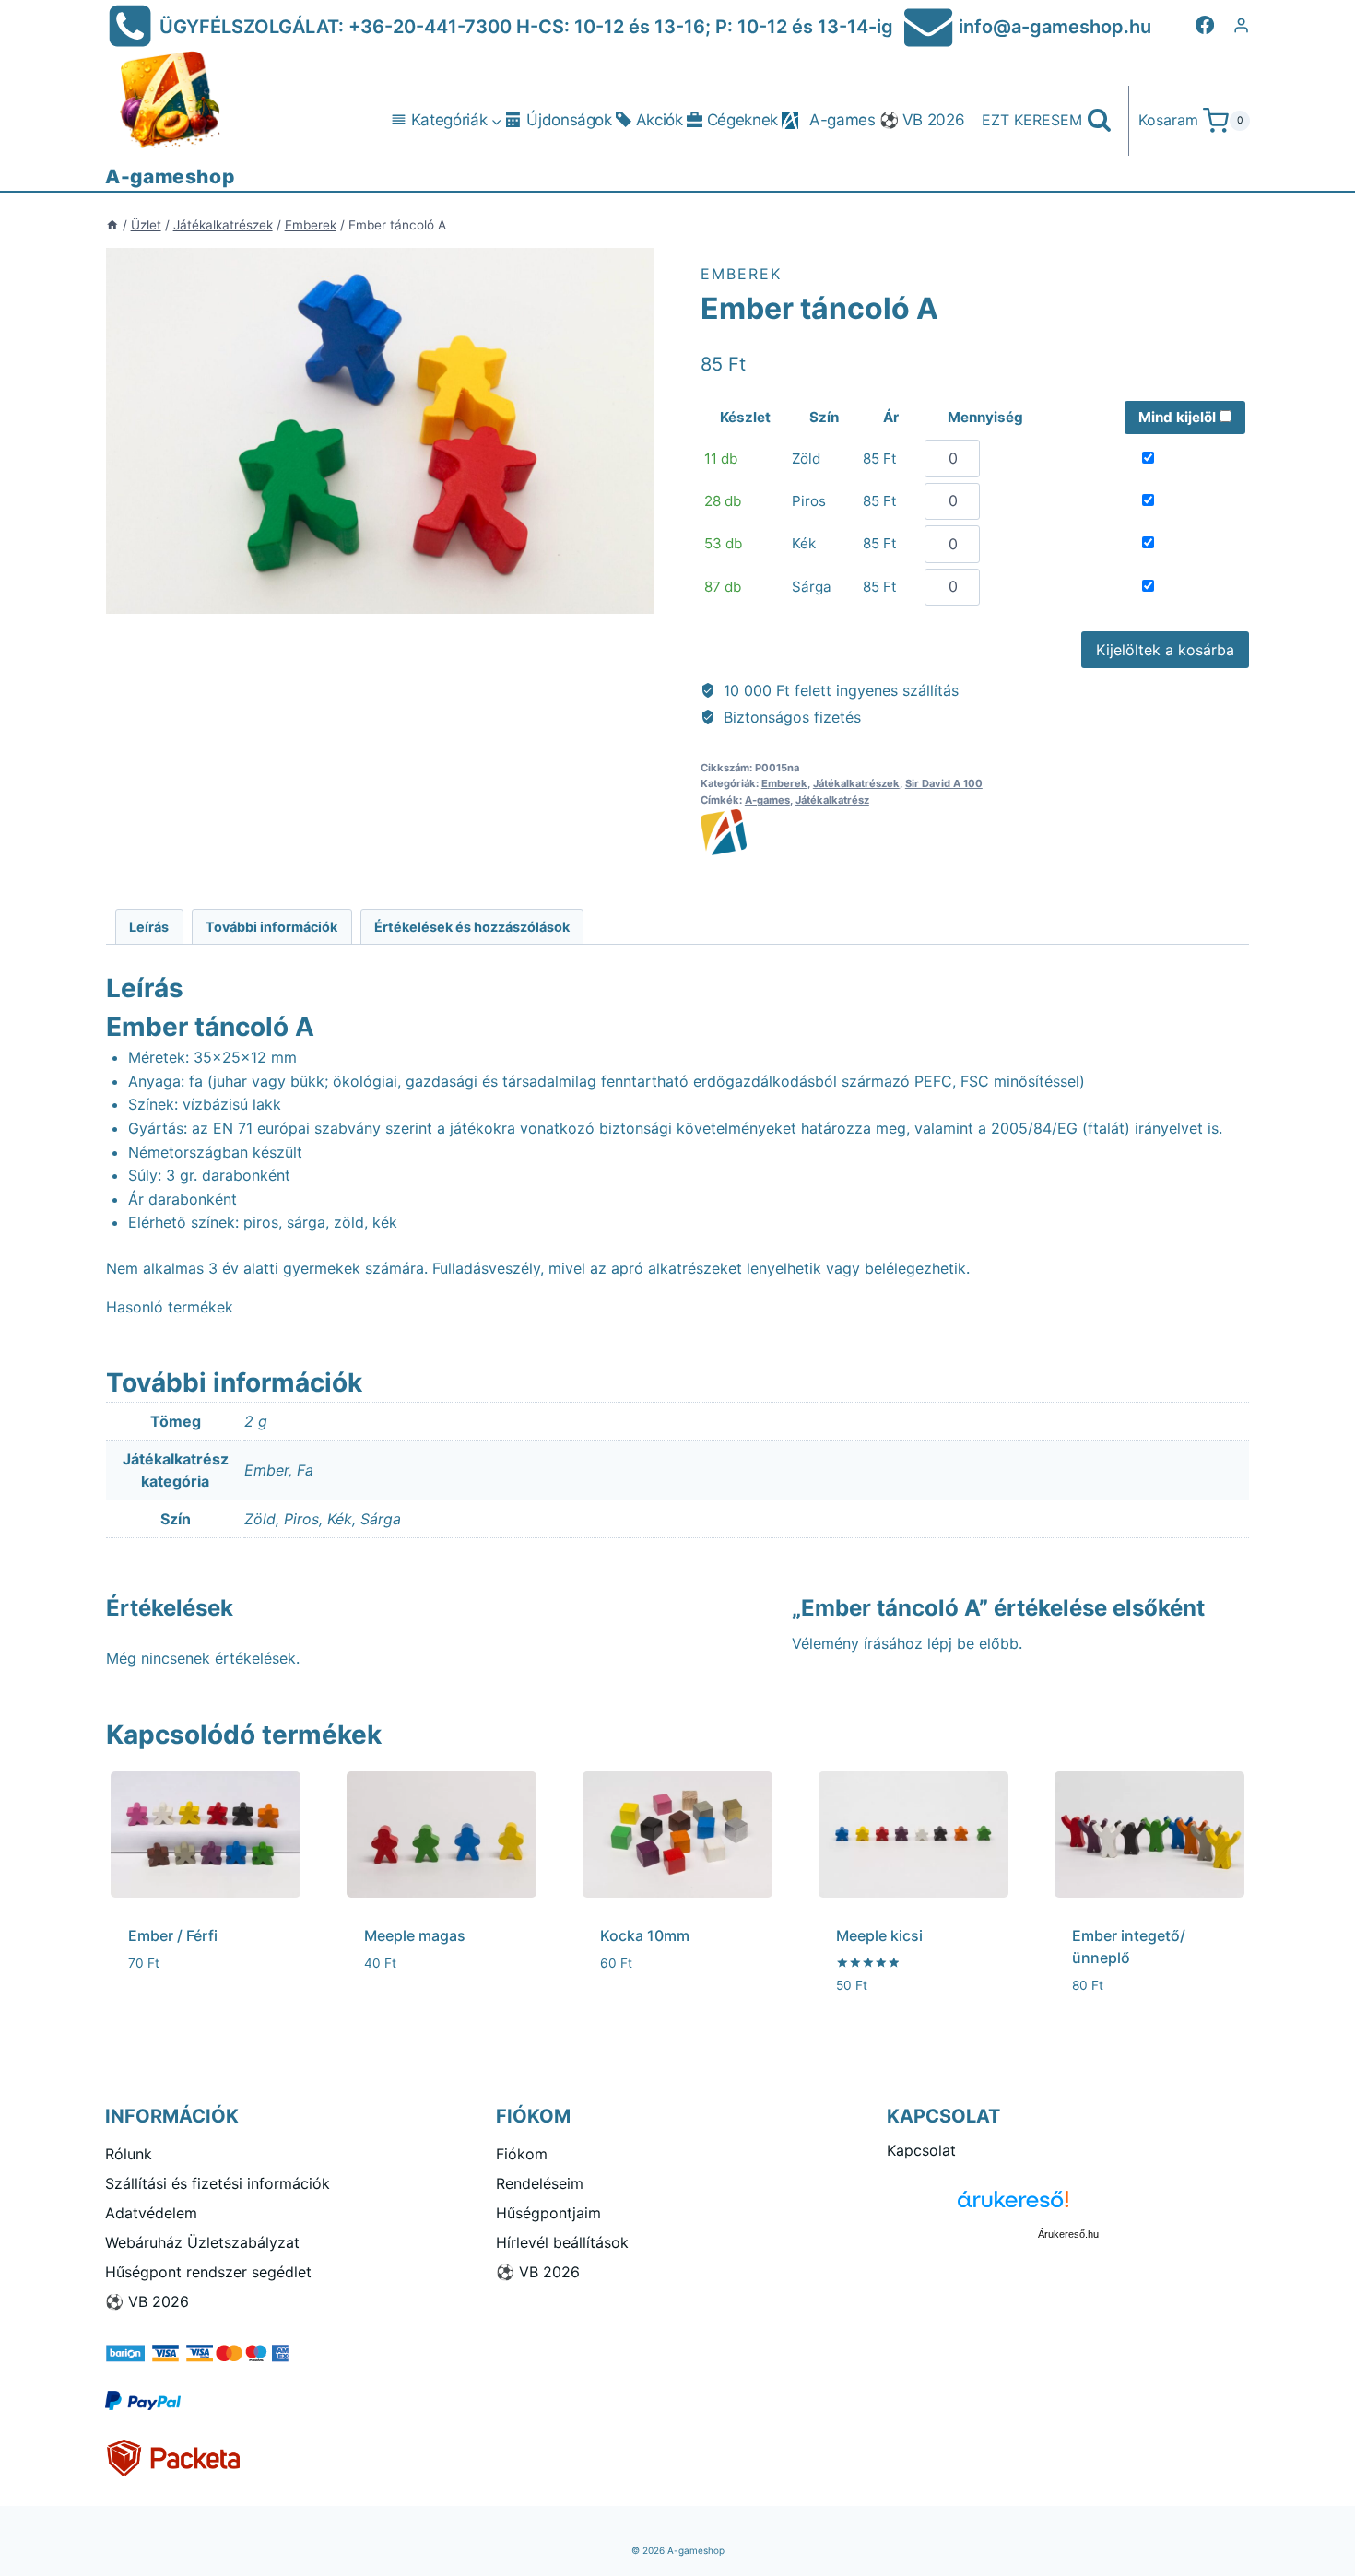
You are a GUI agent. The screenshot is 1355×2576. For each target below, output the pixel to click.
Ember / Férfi (173, 1935)
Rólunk (129, 2154)
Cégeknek (742, 120)
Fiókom (522, 2154)
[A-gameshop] (975, 832)
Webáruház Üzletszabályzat (202, 2242)
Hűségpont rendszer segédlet (208, 2272)
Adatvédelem (151, 2213)
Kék (340, 1519)
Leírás (149, 927)
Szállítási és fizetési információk (218, 2183)
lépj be (951, 1643)
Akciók (660, 120)
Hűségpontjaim (548, 2213)
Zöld (260, 1519)
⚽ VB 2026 (922, 120)
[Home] (112, 225)
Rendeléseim (540, 2183)
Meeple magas (415, 1935)
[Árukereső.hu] (1068, 2206)
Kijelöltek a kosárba (1165, 650)
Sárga (381, 1519)
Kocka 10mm (645, 1935)
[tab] (149, 927)
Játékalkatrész (832, 800)
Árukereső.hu (1068, 2234)
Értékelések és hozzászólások (472, 927)
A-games (842, 120)
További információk (271, 927)
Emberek (741, 274)
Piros (301, 1519)
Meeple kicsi (879, 1935)
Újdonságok (569, 120)
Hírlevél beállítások (562, 2242)
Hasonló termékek (170, 1307)
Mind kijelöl (1179, 417)
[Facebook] (1205, 25)
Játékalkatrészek (856, 783)
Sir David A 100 (944, 783)
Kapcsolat (921, 2150)
